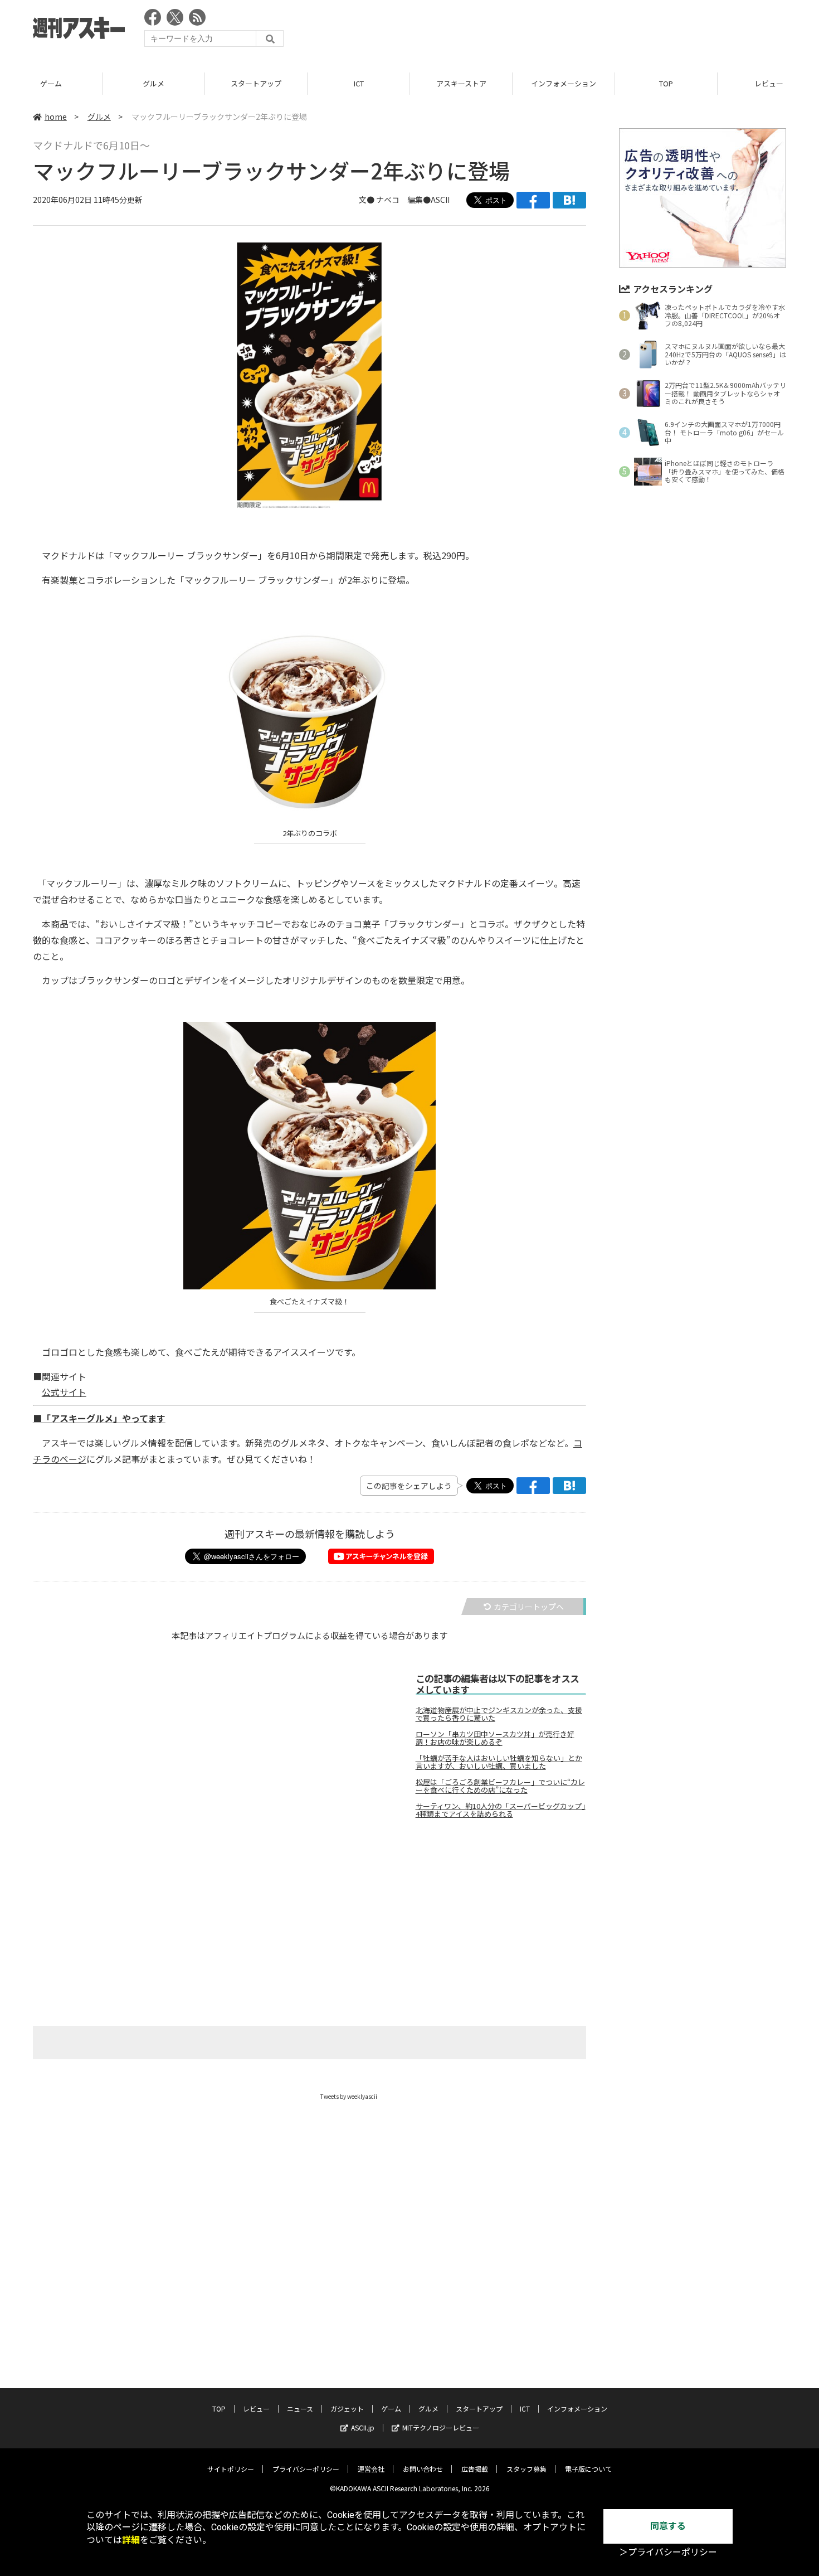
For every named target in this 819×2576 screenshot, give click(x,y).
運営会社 (371, 2469)
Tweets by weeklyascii (349, 2096)
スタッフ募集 (526, 2469)
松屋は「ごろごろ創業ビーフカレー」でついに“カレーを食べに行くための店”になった (500, 1786)
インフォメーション (564, 83)
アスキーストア (461, 83)
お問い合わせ (423, 2469)
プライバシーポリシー (306, 2469)
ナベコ (388, 200)
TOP (666, 83)
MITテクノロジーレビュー (441, 2427)
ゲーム (51, 83)
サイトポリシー (231, 2469)
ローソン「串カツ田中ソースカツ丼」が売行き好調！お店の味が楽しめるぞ (495, 1738)
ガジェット (347, 2408)
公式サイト (64, 1392)
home (56, 117)
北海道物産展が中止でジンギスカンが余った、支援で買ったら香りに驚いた (499, 1714)
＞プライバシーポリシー (668, 2552)
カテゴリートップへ (529, 1607)
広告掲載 (475, 2469)
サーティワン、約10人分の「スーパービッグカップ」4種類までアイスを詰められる (501, 1810)
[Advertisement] (583, 31)
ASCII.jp (363, 2427)
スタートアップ (256, 83)
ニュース (300, 2408)
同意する (668, 2526)
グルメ (153, 83)
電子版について (588, 2469)
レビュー (256, 2408)
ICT (359, 83)
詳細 (131, 2540)
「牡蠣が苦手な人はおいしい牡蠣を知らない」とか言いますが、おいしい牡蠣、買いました (499, 1762)
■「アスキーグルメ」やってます (99, 1418)
